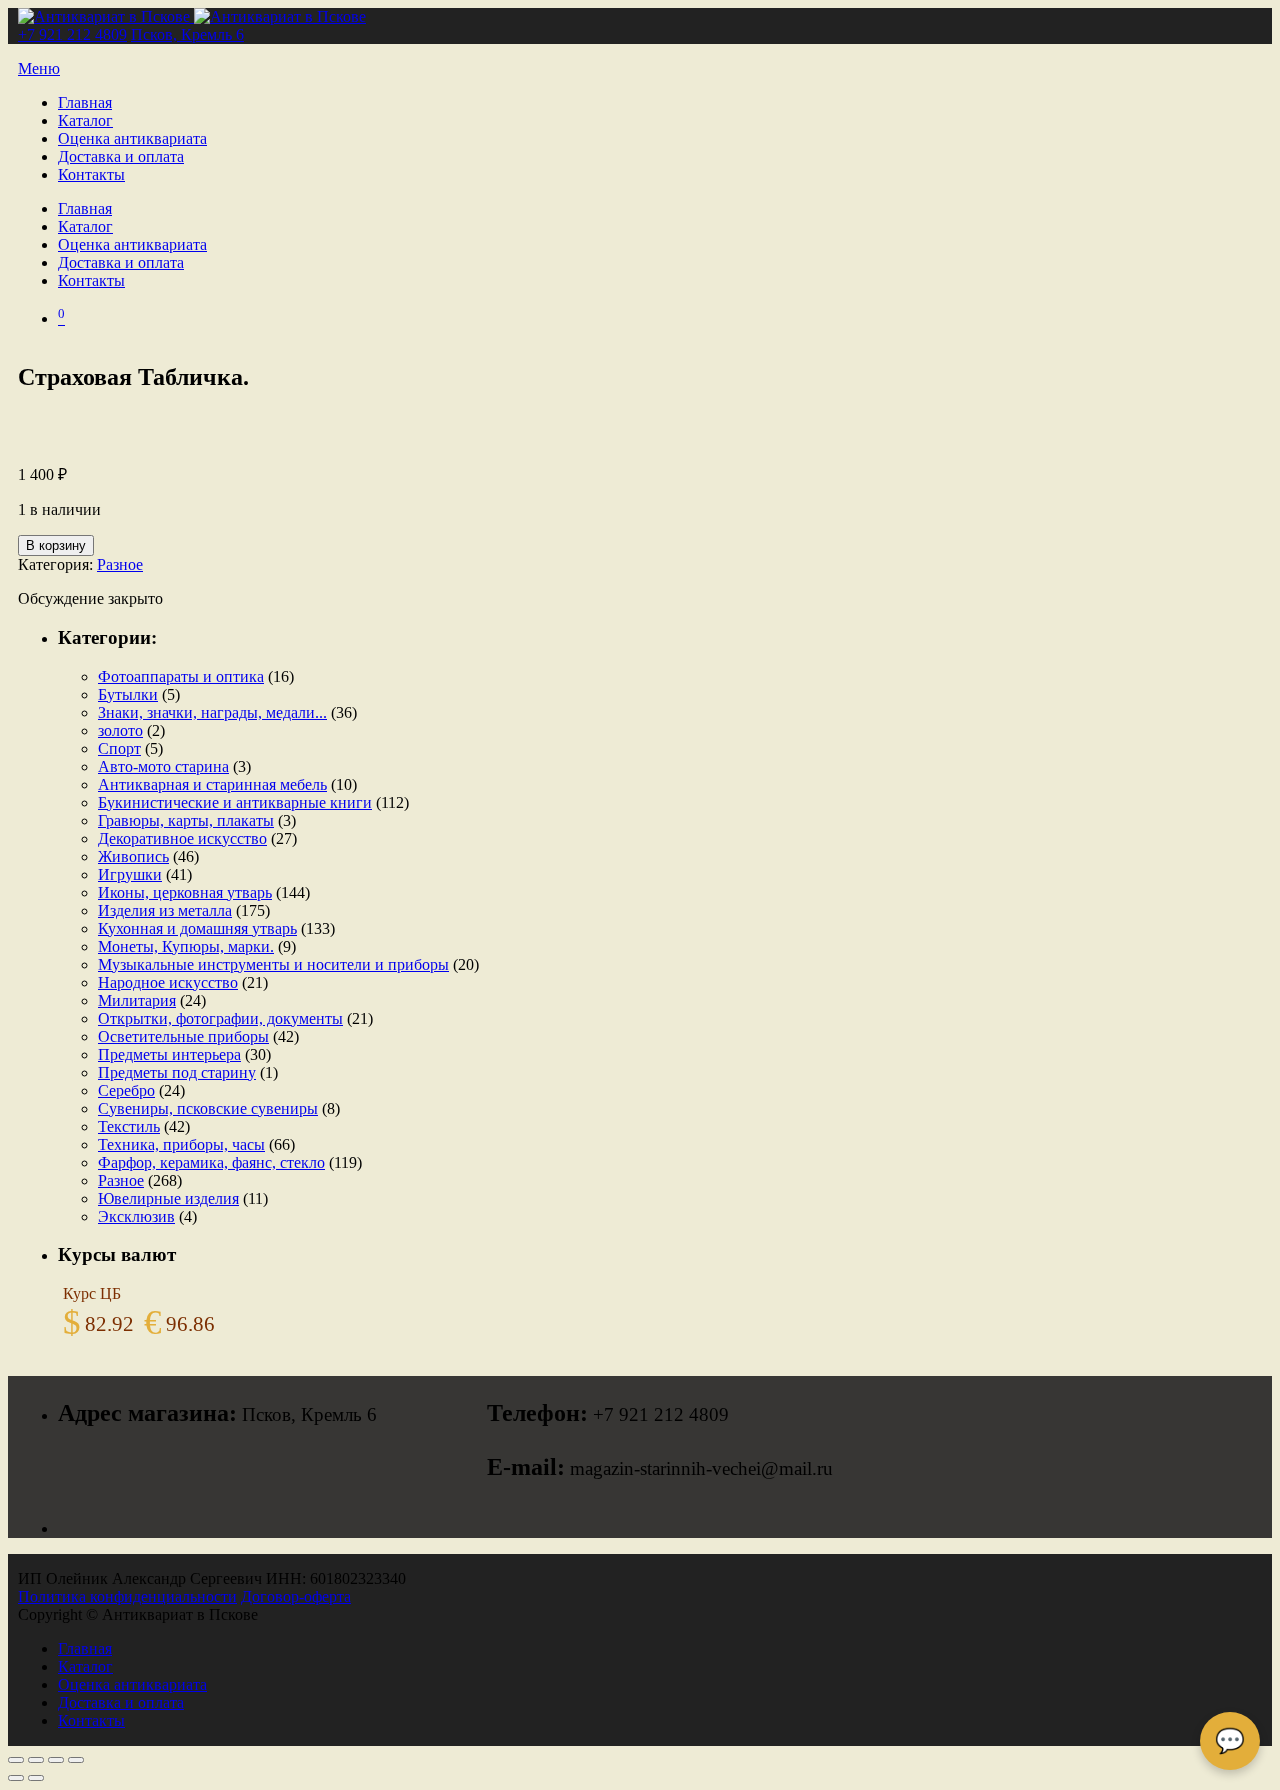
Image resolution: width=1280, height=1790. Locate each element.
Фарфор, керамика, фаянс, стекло (211, 1162)
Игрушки (130, 874)
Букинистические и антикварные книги (235, 802)
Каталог (85, 120)
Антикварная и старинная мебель (212, 784)
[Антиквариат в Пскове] (192, 16)
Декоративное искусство (182, 838)
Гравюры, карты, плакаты (186, 820)
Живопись (133, 856)
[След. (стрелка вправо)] (36, 1778)
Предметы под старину (177, 1072)
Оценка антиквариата (132, 138)
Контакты (91, 174)
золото (120, 730)
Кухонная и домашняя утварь (197, 928)
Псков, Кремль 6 (187, 34)
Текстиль (129, 1126)
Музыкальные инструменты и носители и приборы (273, 964)
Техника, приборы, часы (181, 1144)
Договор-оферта (296, 1596)
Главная (85, 102)
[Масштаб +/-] (16, 1760)
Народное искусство (168, 982)
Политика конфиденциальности (127, 1596)
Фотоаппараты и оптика (181, 676)
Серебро (126, 1090)
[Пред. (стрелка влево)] (16, 1778)
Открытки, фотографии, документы (220, 1018)
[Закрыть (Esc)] (76, 1760)
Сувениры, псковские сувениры (208, 1108)
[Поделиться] (56, 1760)
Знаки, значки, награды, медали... (212, 712)
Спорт (119, 748)
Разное (120, 564)
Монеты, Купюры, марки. (186, 946)
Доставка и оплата (121, 156)
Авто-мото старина (163, 766)
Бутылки (128, 694)
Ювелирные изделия (168, 1198)
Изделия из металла (165, 910)
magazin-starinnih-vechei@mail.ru (701, 1468)
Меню (39, 68)
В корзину (56, 545)
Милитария (137, 1000)
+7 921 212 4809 (72, 34)
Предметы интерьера (169, 1054)
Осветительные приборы (183, 1036)
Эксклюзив (136, 1216)
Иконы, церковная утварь (185, 892)
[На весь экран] (36, 1760)
